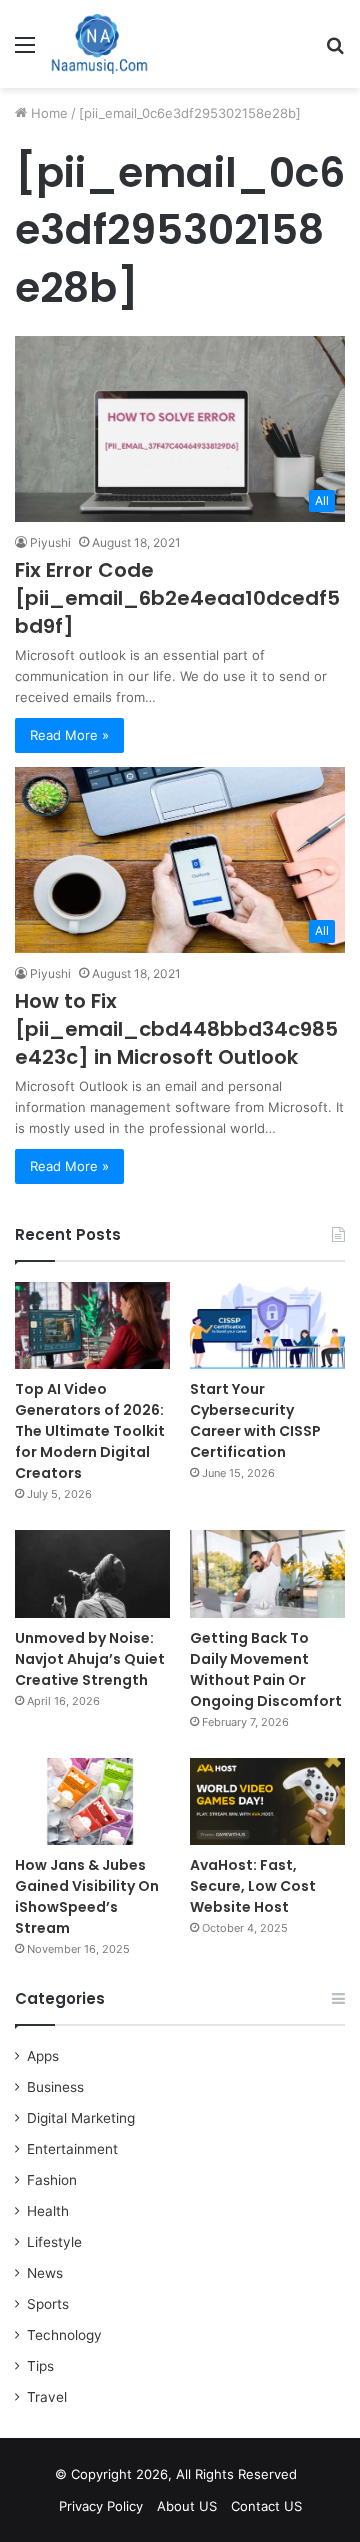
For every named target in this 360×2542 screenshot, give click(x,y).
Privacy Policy (101, 2506)
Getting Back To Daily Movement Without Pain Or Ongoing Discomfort (266, 1669)
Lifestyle (54, 2242)
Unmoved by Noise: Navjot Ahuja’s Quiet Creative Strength (90, 1659)
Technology (64, 2335)
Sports (48, 2304)
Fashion (52, 2180)
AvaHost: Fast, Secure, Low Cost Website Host (253, 1886)
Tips (40, 2366)
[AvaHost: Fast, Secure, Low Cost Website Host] (267, 1801)
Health (48, 2211)
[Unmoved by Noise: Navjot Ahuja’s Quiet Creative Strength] (92, 1573)
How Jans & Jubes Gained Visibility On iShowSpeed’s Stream (87, 1896)
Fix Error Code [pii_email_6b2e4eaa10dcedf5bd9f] (177, 598)
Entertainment (72, 2149)
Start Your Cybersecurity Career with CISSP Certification (255, 1420)
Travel (47, 2397)
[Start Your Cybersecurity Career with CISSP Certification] (267, 1325)
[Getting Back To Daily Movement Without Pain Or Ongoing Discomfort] (267, 1573)
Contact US (266, 2506)
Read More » (69, 735)
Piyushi (50, 542)
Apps (43, 2056)
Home (47, 113)
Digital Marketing (81, 2118)
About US (187, 2506)
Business (55, 2087)
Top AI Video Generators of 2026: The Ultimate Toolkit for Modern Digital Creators (90, 1431)
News (45, 2273)
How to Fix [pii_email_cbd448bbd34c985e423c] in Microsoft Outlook (176, 1029)
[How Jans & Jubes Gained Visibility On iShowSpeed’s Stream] (92, 1801)
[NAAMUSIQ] (99, 44)
